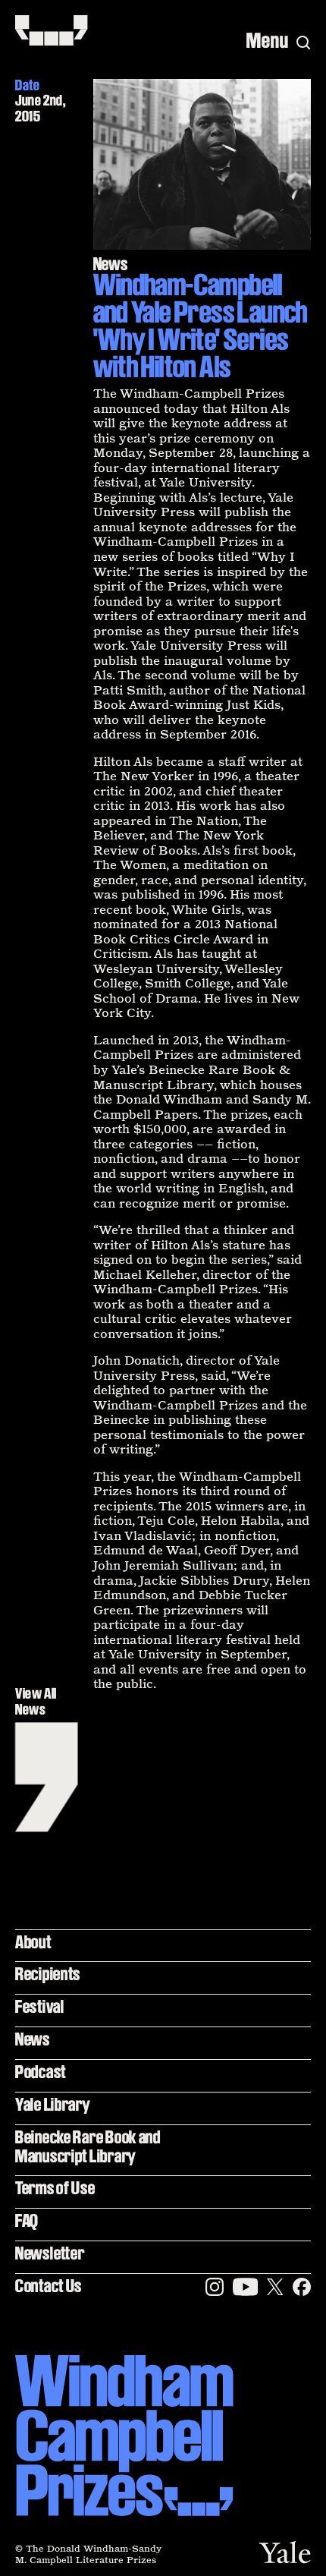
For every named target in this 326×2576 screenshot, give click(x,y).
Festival (40, 2006)
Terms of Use (55, 2188)
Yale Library (53, 2104)
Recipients (48, 1974)
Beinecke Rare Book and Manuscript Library (88, 2146)
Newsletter (50, 2253)
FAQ (27, 2220)
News (33, 2039)
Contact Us (49, 2286)
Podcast (41, 2072)
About (33, 1942)
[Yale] (285, 2552)
